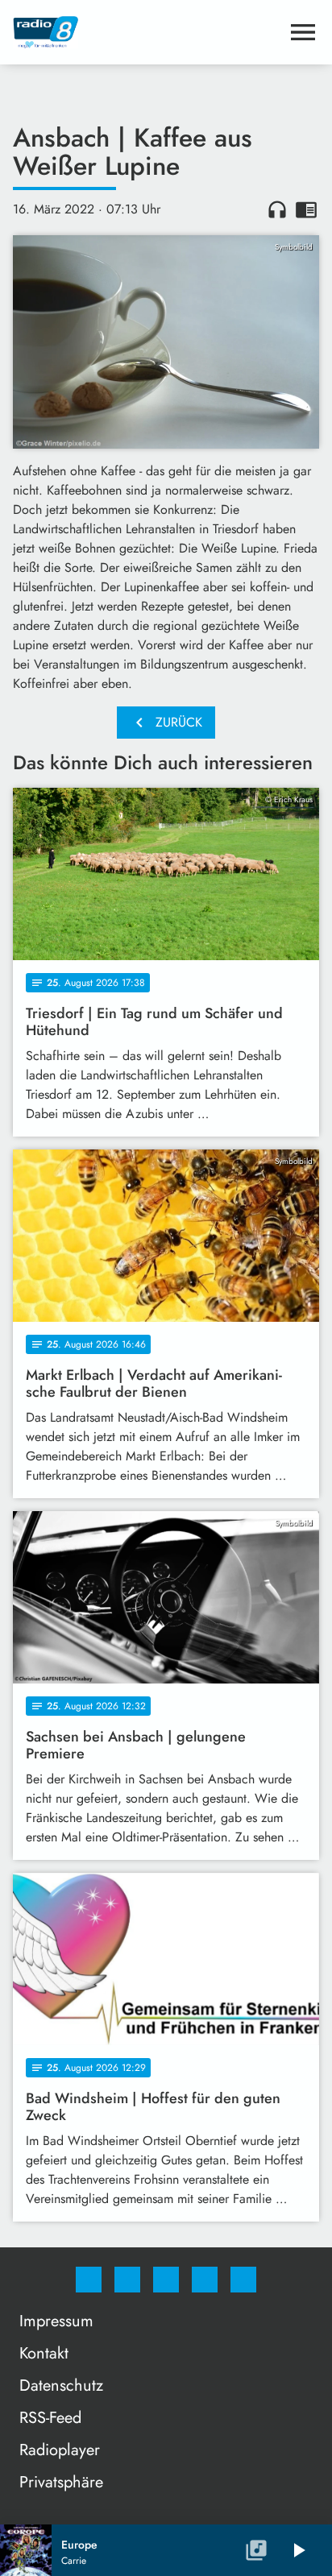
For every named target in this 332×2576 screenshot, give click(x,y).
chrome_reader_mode (306, 209)
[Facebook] (89, 2280)
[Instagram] (127, 2280)
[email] (243, 2280)
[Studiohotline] (205, 2280)
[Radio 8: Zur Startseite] (147, 32)
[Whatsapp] (166, 2280)
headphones (277, 209)
